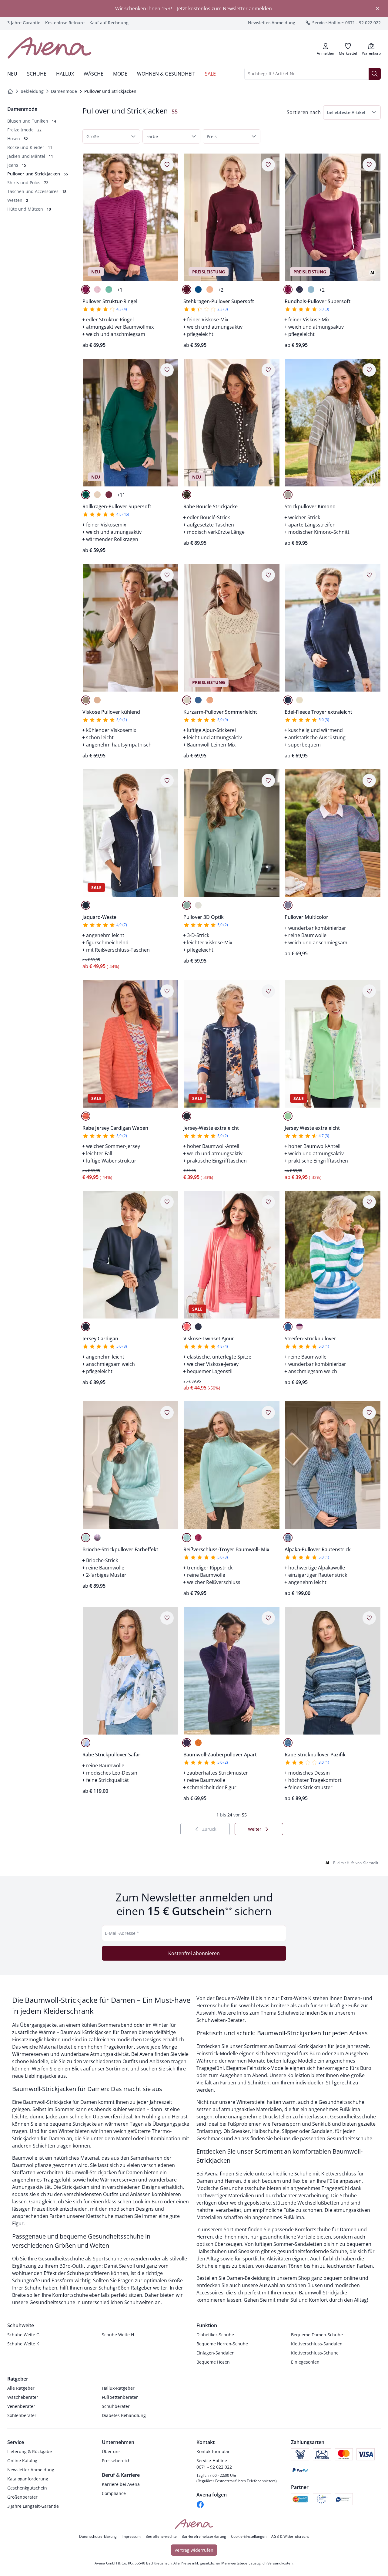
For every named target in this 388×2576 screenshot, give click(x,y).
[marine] (187, 1116)
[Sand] (288, 495)
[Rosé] (97, 289)
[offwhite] (299, 700)
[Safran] (198, 1743)
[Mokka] (187, 495)
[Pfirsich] (210, 289)
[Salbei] (187, 905)
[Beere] (86, 289)
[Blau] (198, 1327)
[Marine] (299, 289)
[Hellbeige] (97, 495)
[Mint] (109, 289)
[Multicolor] (288, 905)
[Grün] (288, 1116)
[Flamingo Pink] (187, 1327)
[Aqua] (311, 289)
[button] (352, 112)
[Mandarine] (86, 1116)
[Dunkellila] (187, 1743)
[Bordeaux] (187, 289)
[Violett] (97, 1538)
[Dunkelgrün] (86, 495)
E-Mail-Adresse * (122, 1933)
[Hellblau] (288, 1538)
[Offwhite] (187, 700)
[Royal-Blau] (198, 289)
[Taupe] (86, 700)
